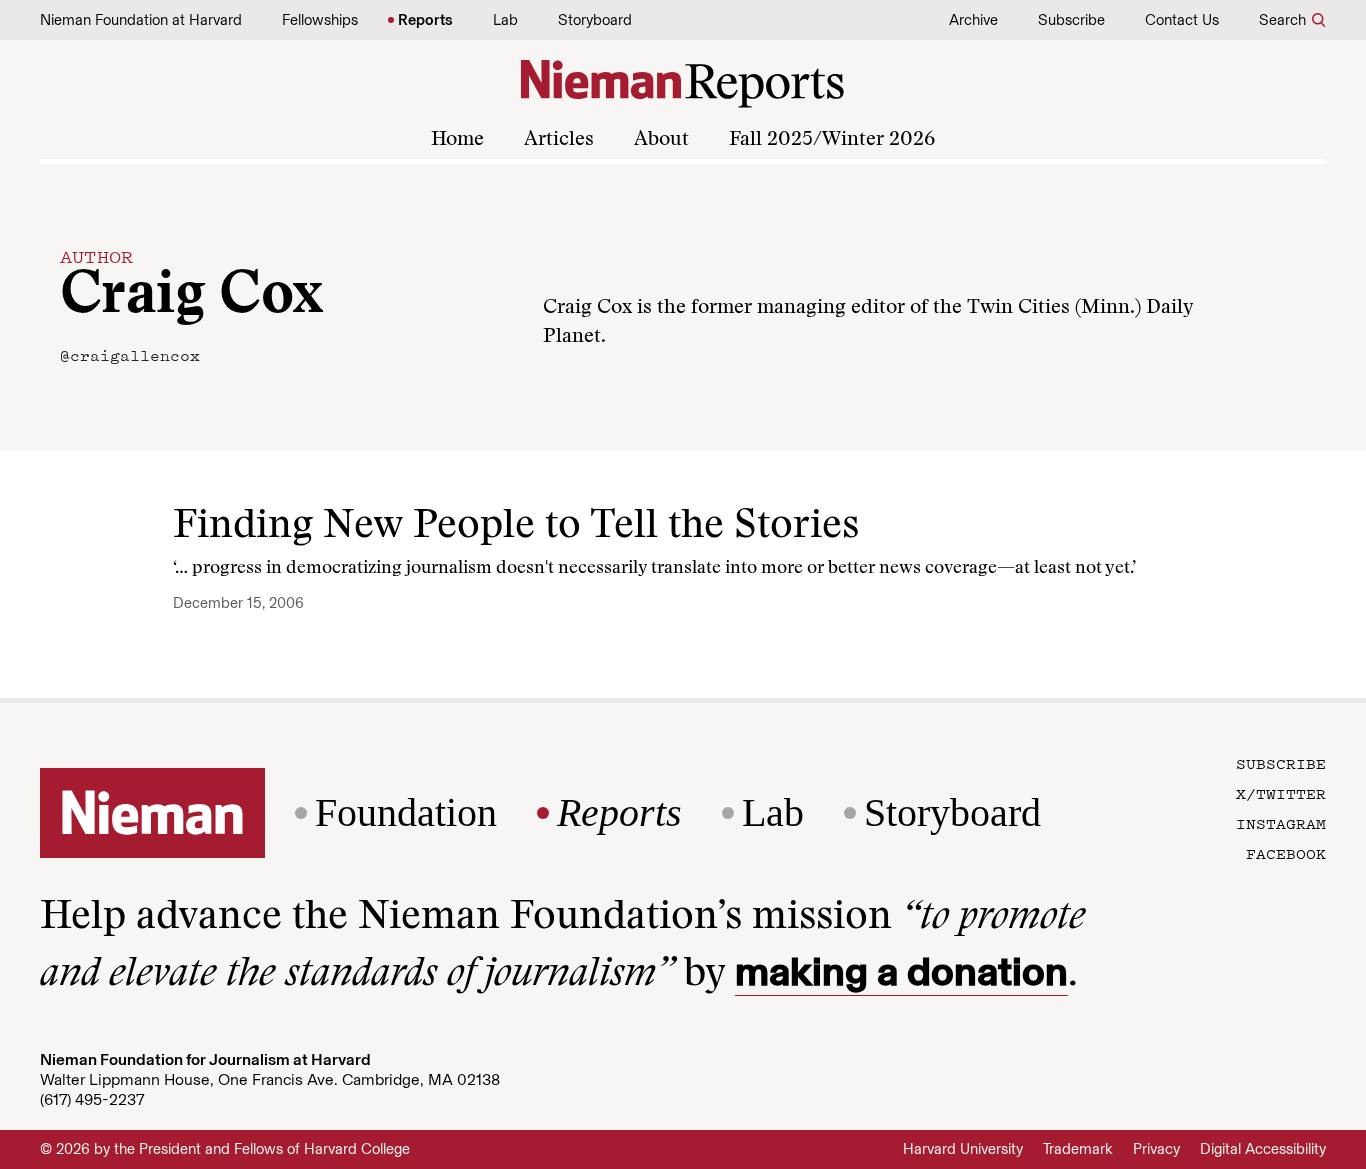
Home (457, 140)
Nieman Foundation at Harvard (141, 20)
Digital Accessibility (1263, 1149)
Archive (973, 20)
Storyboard (595, 20)
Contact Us (1182, 20)
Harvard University (963, 1149)
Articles (559, 140)
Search (1282, 20)
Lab (505, 20)
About (661, 140)
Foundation (406, 813)
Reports (425, 20)
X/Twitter (1281, 793)
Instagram (1281, 823)
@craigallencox (130, 355)
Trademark (1078, 1149)
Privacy (1156, 1149)
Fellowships (320, 20)
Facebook (1286, 853)
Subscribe (1071, 20)
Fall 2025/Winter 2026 (832, 140)
